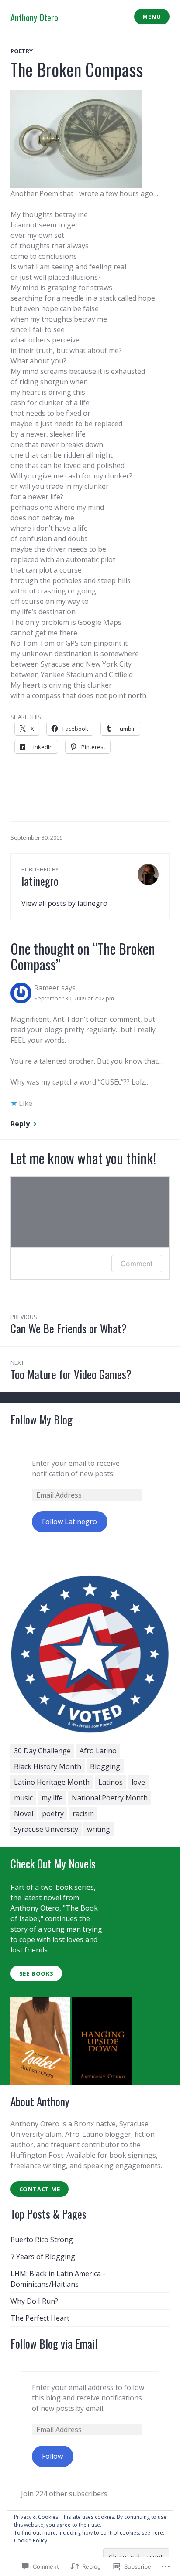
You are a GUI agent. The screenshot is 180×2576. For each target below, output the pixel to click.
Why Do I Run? (34, 2301)
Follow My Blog (42, 1419)
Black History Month (48, 1766)
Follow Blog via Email (54, 2344)
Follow (52, 2456)
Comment (137, 1264)
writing (99, 1829)
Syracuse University (46, 1829)
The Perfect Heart (40, 2318)
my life (52, 1798)
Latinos (111, 1782)
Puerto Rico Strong (42, 2240)
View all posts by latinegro (64, 903)
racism (83, 1813)
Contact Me (40, 2189)
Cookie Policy (31, 2540)
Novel (24, 1813)
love (138, 1782)
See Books (36, 1973)
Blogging (105, 1766)
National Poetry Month (110, 1798)
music (23, 1798)
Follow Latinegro (69, 1522)
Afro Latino (98, 1751)
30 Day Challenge (42, 1751)
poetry (22, 51)
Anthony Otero (34, 17)
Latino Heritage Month (52, 1782)
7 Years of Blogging (43, 2257)
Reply (20, 1124)
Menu (152, 17)
